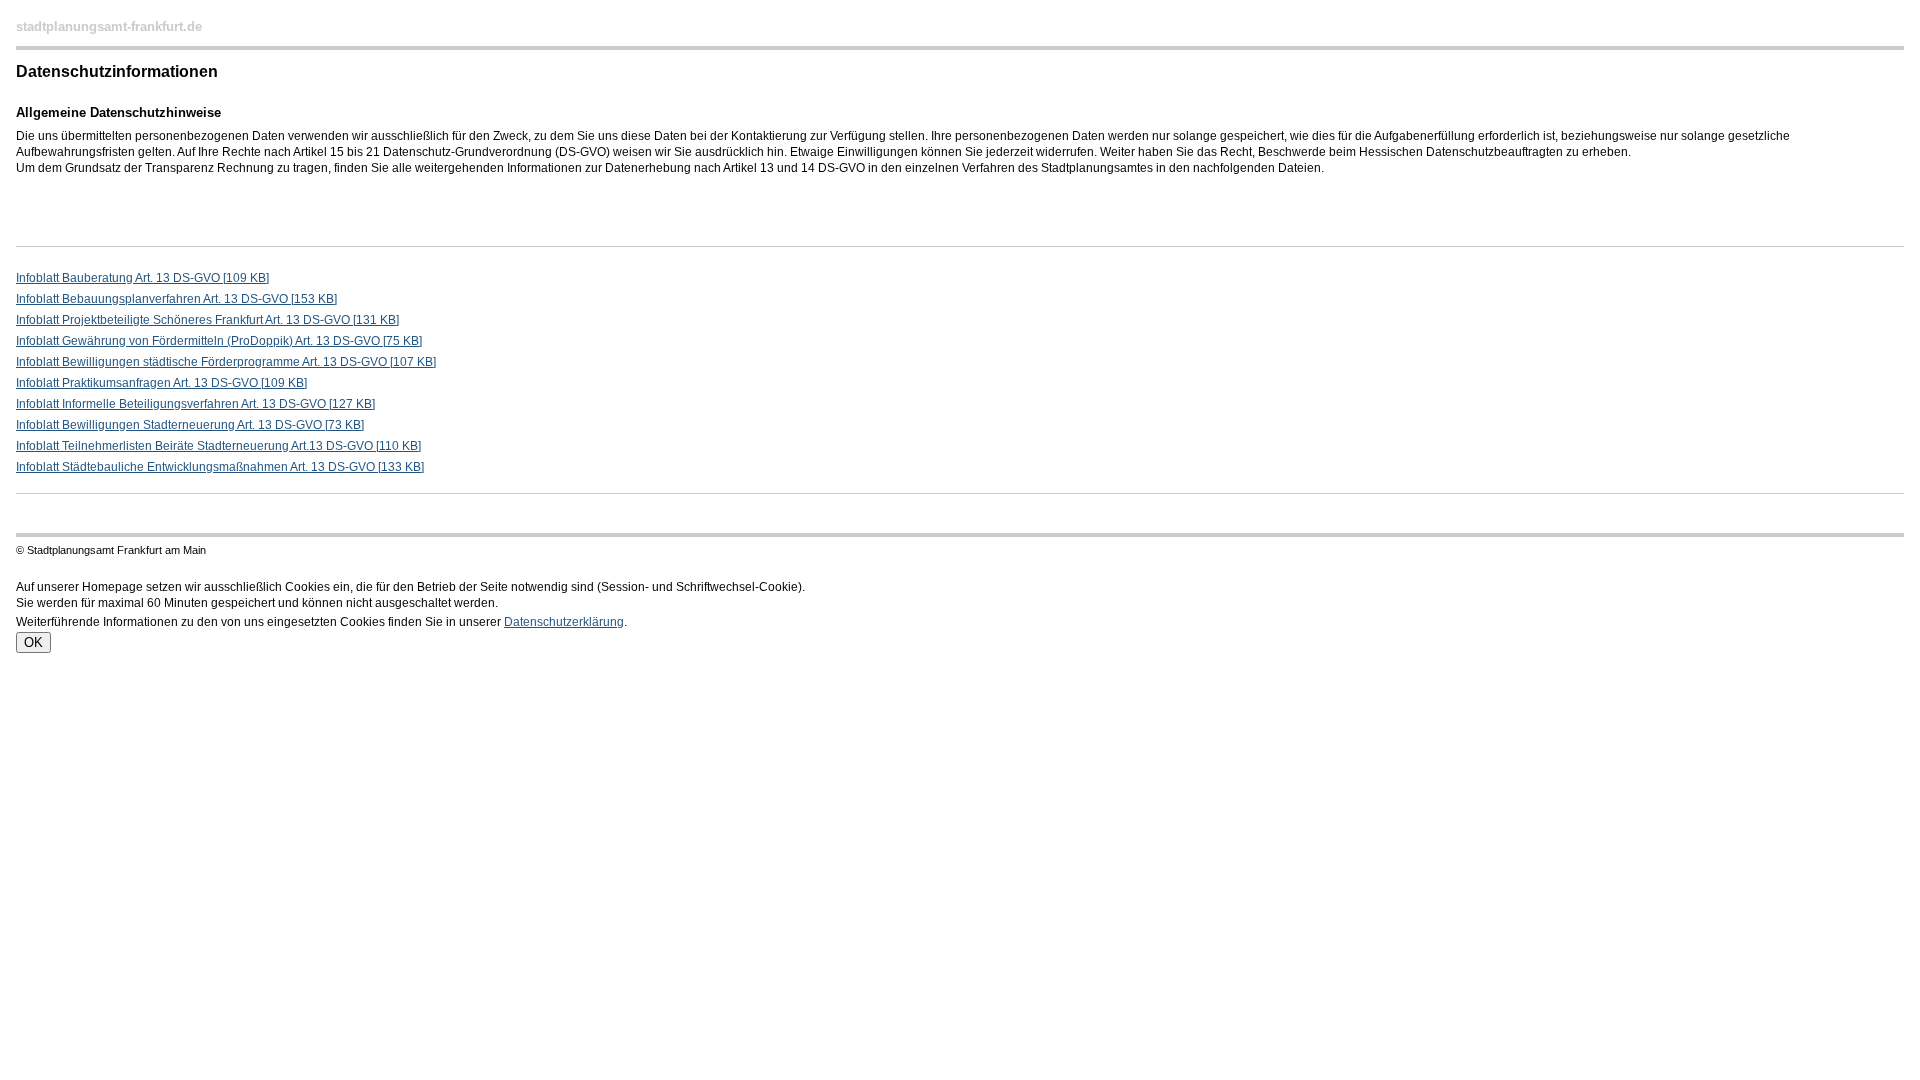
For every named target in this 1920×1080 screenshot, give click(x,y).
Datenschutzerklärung (564, 622)
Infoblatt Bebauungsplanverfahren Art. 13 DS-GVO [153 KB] (176, 299)
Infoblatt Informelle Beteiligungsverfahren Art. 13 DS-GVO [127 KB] (195, 404)
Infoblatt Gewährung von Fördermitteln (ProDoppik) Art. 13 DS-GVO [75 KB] (219, 341)
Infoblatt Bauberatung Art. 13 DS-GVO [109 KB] (142, 278)
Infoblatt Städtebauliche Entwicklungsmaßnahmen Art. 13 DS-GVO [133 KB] (220, 467)
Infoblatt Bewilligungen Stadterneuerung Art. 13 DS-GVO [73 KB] (190, 425)
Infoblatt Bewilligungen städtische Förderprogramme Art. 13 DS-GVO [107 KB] (226, 362)
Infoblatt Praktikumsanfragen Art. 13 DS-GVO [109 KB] (161, 383)
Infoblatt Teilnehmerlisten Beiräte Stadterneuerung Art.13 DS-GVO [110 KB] (218, 446)
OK (33, 642)
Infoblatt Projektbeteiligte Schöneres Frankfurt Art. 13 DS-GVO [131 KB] (207, 320)
